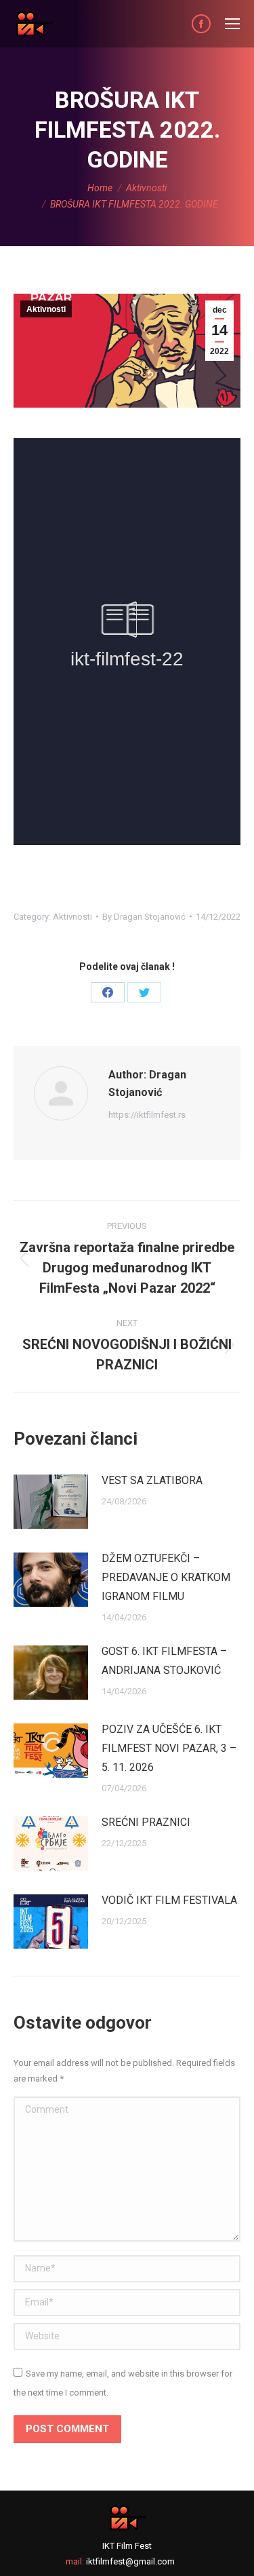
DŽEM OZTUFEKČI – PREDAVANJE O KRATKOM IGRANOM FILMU (166, 1577)
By (144, 917)
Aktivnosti (46, 309)
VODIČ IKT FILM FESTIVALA (169, 1900)
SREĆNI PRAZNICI (146, 1822)
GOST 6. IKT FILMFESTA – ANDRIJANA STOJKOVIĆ (164, 1661)
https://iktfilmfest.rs (147, 1115)
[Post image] (51, 1502)
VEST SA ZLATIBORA (152, 1480)
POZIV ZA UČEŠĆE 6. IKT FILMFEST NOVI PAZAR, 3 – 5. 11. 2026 (169, 1748)
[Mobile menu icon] (232, 24)
